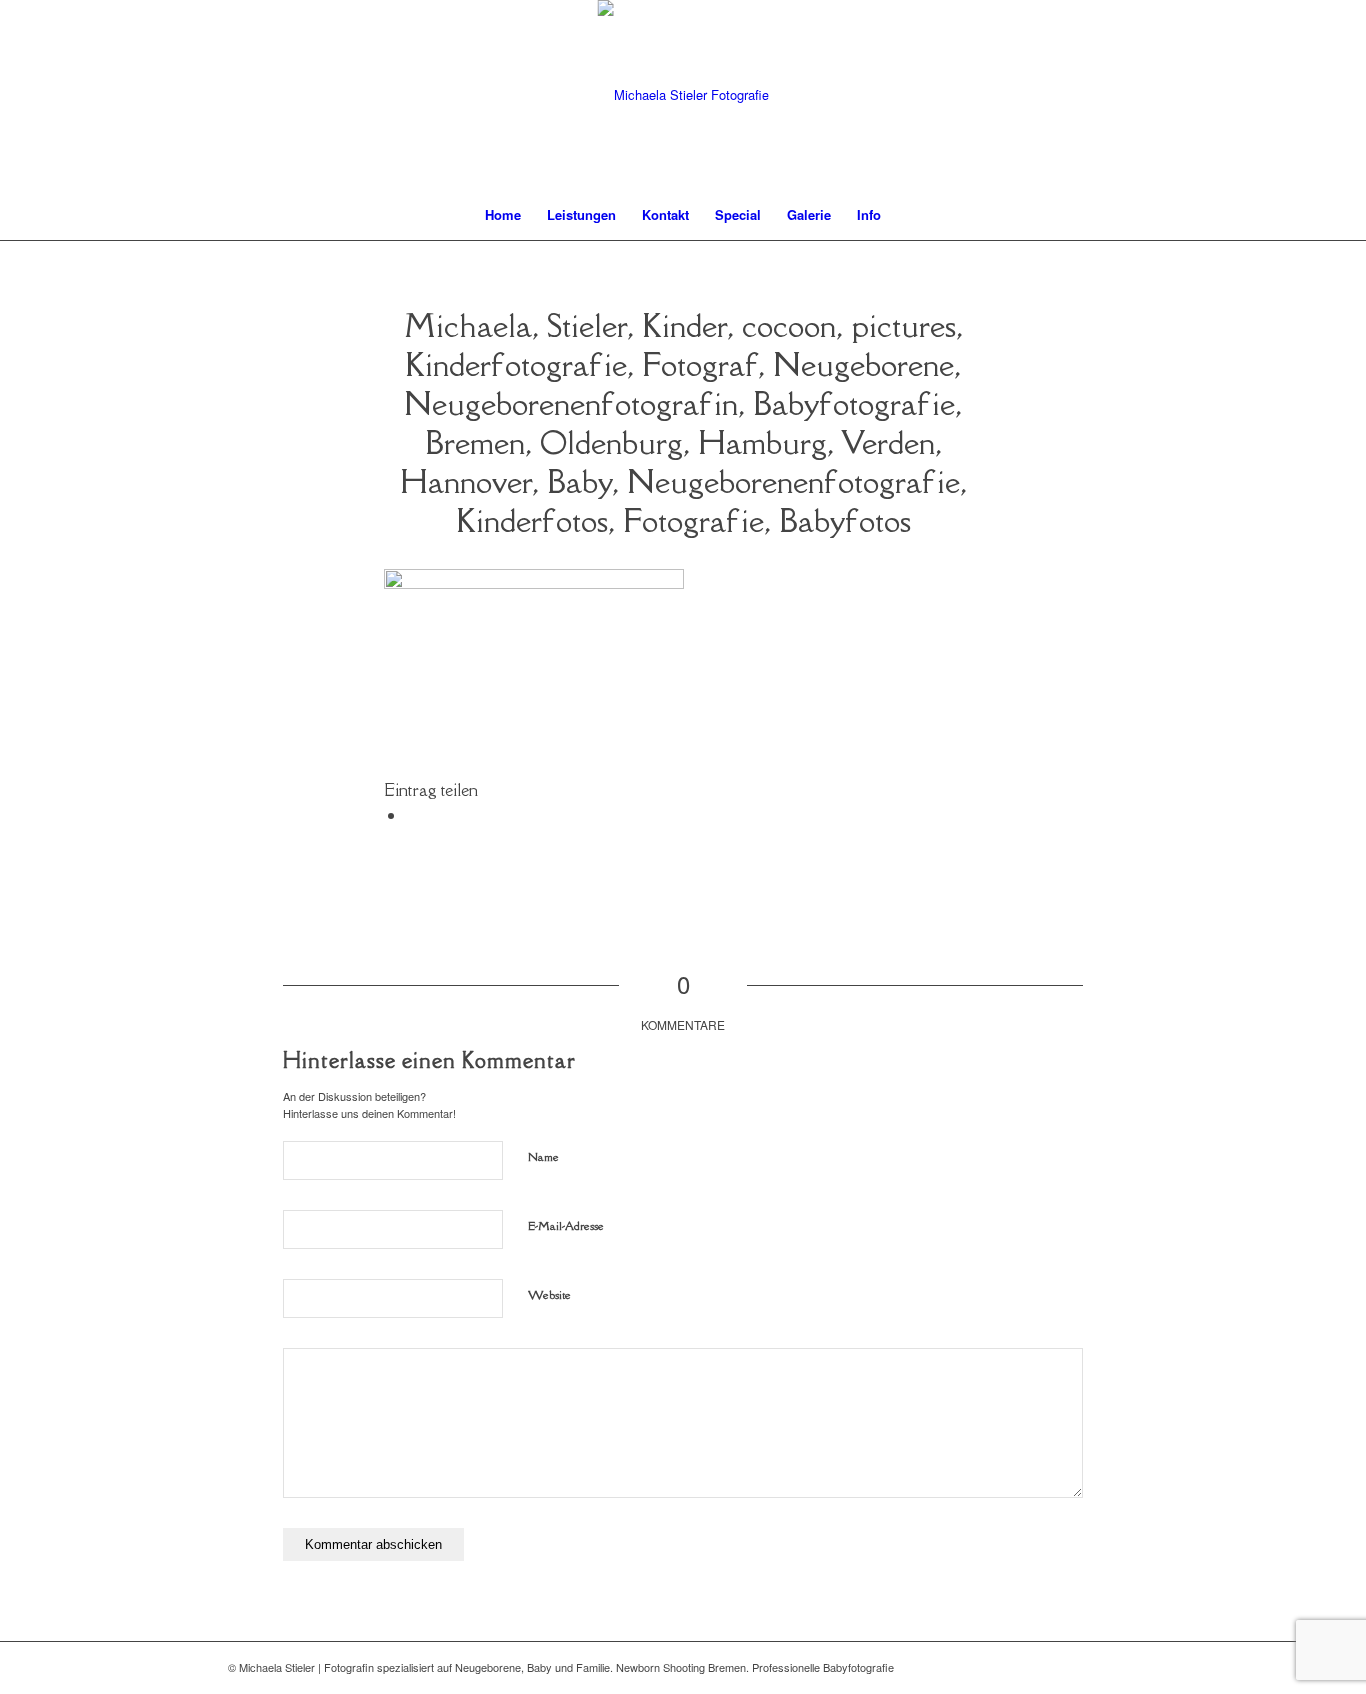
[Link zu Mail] (1093, 1667)
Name (543, 1156)
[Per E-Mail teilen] (412, 814)
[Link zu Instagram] (1123, 1667)
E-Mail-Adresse (566, 1225)
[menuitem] (503, 215)
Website (549, 1294)
